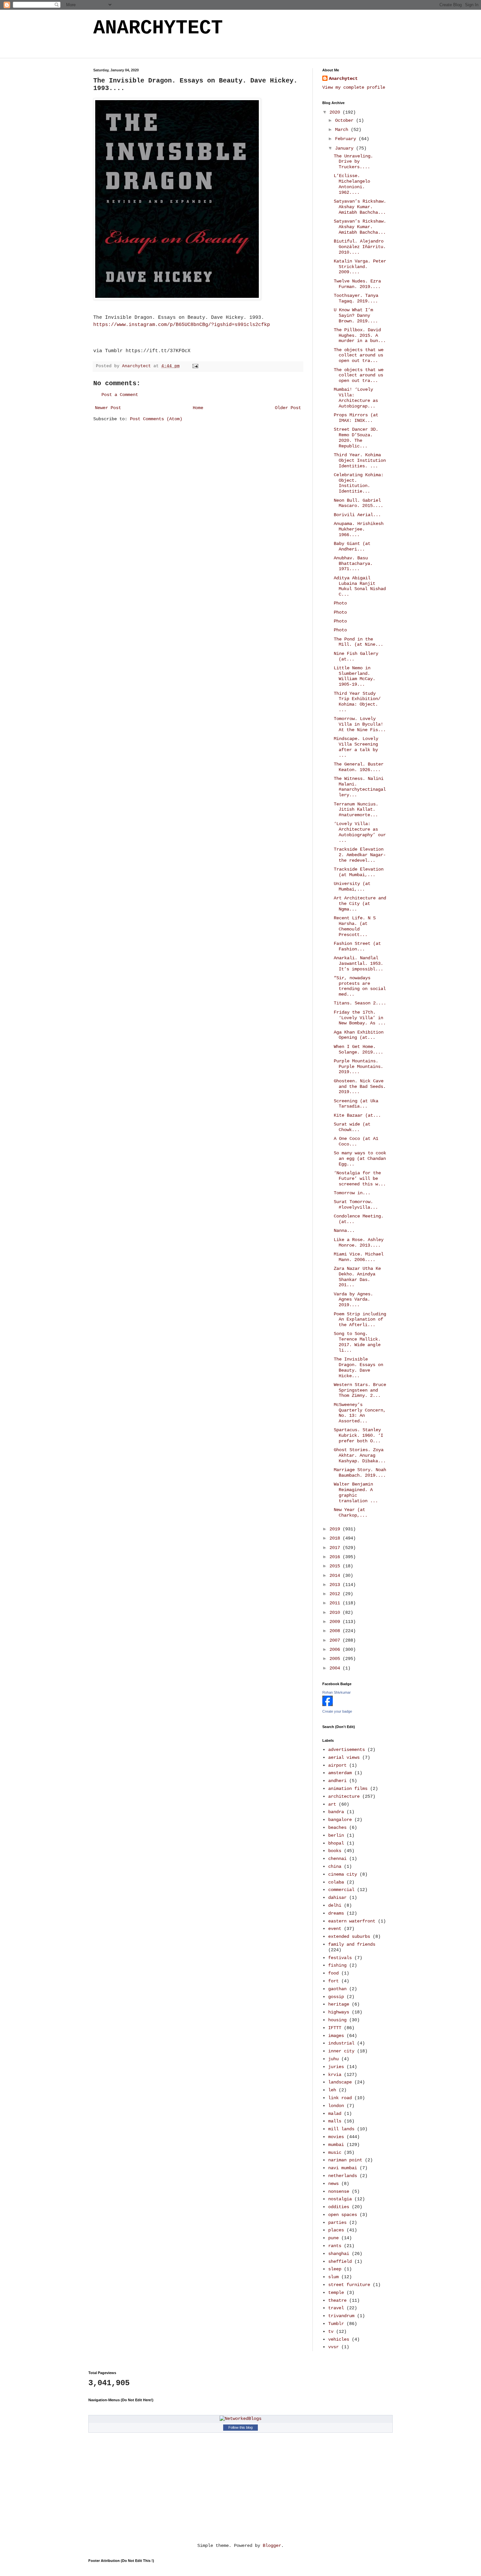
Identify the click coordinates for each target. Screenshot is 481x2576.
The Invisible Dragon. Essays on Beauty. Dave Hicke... (358, 1367)
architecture (344, 1796)
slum (333, 2277)
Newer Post (108, 408)
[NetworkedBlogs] (240, 2419)
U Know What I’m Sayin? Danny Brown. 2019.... (356, 315)
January (346, 148)
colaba (336, 1882)
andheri (337, 1781)
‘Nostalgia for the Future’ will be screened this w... (360, 1179)
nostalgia (340, 2199)
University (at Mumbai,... (352, 886)
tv (331, 2332)
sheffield (340, 2261)
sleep (335, 2269)
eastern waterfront (352, 1921)
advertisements (347, 1750)
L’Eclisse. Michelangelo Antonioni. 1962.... (352, 184)
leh (332, 2090)
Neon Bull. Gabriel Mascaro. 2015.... (358, 503)
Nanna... (344, 1231)
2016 (336, 1557)
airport (337, 1765)
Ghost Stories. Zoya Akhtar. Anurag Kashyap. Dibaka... (360, 1455)
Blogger (272, 2546)
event (335, 1929)
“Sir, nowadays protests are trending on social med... (360, 986)
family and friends (352, 1944)
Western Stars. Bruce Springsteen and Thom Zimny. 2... (360, 1390)
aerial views (344, 1757)
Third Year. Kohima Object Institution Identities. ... (360, 460)
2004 (336, 1668)
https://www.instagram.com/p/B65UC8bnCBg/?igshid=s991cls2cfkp (182, 325)
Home (198, 408)
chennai (337, 1859)
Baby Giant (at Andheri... (352, 546)
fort (333, 1981)
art (332, 1804)
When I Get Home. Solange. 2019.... (358, 1049)
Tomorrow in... (352, 1193)
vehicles (339, 2339)
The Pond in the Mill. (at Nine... (358, 642)
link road (340, 2098)
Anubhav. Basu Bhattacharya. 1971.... (353, 564)
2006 (336, 1649)
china (335, 1866)
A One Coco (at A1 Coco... (356, 1141)
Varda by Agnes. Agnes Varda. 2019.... (353, 1300)
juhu (333, 2059)
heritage (339, 2004)
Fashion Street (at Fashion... (357, 946)
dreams (336, 1913)
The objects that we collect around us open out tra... (359, 355)
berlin (336, 1835)
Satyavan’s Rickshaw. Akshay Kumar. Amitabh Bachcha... (360, 207)
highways (339, 2012)
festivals (340, 1958)
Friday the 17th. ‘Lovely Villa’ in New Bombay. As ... (360, 1018)
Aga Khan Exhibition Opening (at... (359, 1035)
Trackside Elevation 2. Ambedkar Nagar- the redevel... (360, 855)
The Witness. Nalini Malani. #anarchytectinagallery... (360, 787)
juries (336, 2067)
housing (337, 2020)
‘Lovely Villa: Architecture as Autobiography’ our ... (360, 832)
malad (335, 2114)
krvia (335, 2075)
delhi (335, 1905)
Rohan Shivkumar (337, 1692)
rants (335, 2246)
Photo (340, 603)
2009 (336, 1622)
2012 (336, 1594)
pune (333, 2238)
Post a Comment (120, 395)
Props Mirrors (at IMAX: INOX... (356, 418)
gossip (336, 1997)
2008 (336, 1631)
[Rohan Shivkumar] (328, 1705)
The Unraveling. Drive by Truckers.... (353, 162)
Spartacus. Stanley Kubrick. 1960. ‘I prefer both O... (358, 1435)
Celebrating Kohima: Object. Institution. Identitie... (359, 483)
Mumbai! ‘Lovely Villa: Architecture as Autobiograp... (356, 398)
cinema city (343, 1874)
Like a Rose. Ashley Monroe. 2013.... (359, 1243)
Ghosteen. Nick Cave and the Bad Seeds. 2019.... (360, 1087)
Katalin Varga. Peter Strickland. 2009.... (360, 267)
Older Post (288, 408)
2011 (336, 1603)
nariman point (345, 2160)
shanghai (339, 2254)
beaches (337, 1828)
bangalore (340, 1820)
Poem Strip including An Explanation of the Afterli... (360, 1320)
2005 (336, 1659)
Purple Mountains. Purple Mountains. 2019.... (358, 1067)
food (333, 1973)
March (343, 130)
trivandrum (341, 2316)
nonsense (339, 2191)
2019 (336, 1529)
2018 (336, 1538)
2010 (336, 1612)
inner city (341, 2051)
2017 (336, 1548)
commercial (341, 1890)
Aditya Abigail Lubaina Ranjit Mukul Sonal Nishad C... (360, 586)
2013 (336, 1585)
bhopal (336, 1843)
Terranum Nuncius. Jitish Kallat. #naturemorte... (356, 810)
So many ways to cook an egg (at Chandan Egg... (360, 1159)
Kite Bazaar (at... (357, 1115)
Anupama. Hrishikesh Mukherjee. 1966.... (359, 529)
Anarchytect (343, 79)
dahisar (337, 1898)
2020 (336, 112)
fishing (337, 1965)
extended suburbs (349, 1937)
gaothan (337, 1989)
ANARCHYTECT (158, 28)
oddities (339, 2207)
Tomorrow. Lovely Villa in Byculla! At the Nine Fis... (360, 724)
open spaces (343, 2215)
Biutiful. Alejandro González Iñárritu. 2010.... (360, 247)
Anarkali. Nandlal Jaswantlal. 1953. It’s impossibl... (358, 964)
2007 (336, 1640)
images (336, 2036)
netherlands (343, 2176)
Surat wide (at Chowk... (352, 1127)
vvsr (333, 2347)
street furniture (349, 2285)
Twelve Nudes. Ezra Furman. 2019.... (357, 284)
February (347, 139)
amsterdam (340, 1773)
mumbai (336, 2145)
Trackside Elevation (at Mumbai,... (359, 872)
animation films (348, 1789)
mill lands (341, 2129)
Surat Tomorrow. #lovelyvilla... (356, 1205)
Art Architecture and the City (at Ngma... (360, 904)
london (336, 2106)
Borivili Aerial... (357, 515)
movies (336, 2137)
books (335, 1851)
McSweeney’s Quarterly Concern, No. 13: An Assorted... (360, 1413)
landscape (340, 2082)
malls (335, 2121)
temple (336, 2293)
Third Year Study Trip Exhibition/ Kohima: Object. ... (357, 702)
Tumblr (336, 2324)
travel (336, 2308)
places (336, 2230)
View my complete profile (354, 87)
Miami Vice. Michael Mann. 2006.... (359, 1257)
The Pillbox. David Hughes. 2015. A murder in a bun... (360, 335)
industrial (341, 2043)
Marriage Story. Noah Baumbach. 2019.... (360, 1473)
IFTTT (335, 2028)
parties (337, 2223)
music (335, 2153)
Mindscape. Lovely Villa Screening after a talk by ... (356, 747)
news (333, 2184)
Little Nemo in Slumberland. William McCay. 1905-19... (355, 676)
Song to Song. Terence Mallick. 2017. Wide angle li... (357, 1342)
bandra (336, 1812)
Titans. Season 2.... (360, 1003)
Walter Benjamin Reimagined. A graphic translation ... (356, 1492)
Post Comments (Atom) (156, 419)
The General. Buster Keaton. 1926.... (359, 767)
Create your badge (337, 1711)
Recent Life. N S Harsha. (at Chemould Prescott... (355, 926)
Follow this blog (240, 2427)
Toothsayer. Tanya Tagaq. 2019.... (356, 298)
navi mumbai (343, 2168)
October (346, 120)
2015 (336, 1566)
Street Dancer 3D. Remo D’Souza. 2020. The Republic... (356, 438)
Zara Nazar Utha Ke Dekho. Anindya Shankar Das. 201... (357, 1277)
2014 (336, 1576)
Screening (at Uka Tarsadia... (356, 1104)
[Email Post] (196, 366)
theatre (337, 2300)
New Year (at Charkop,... (351, 1513)
